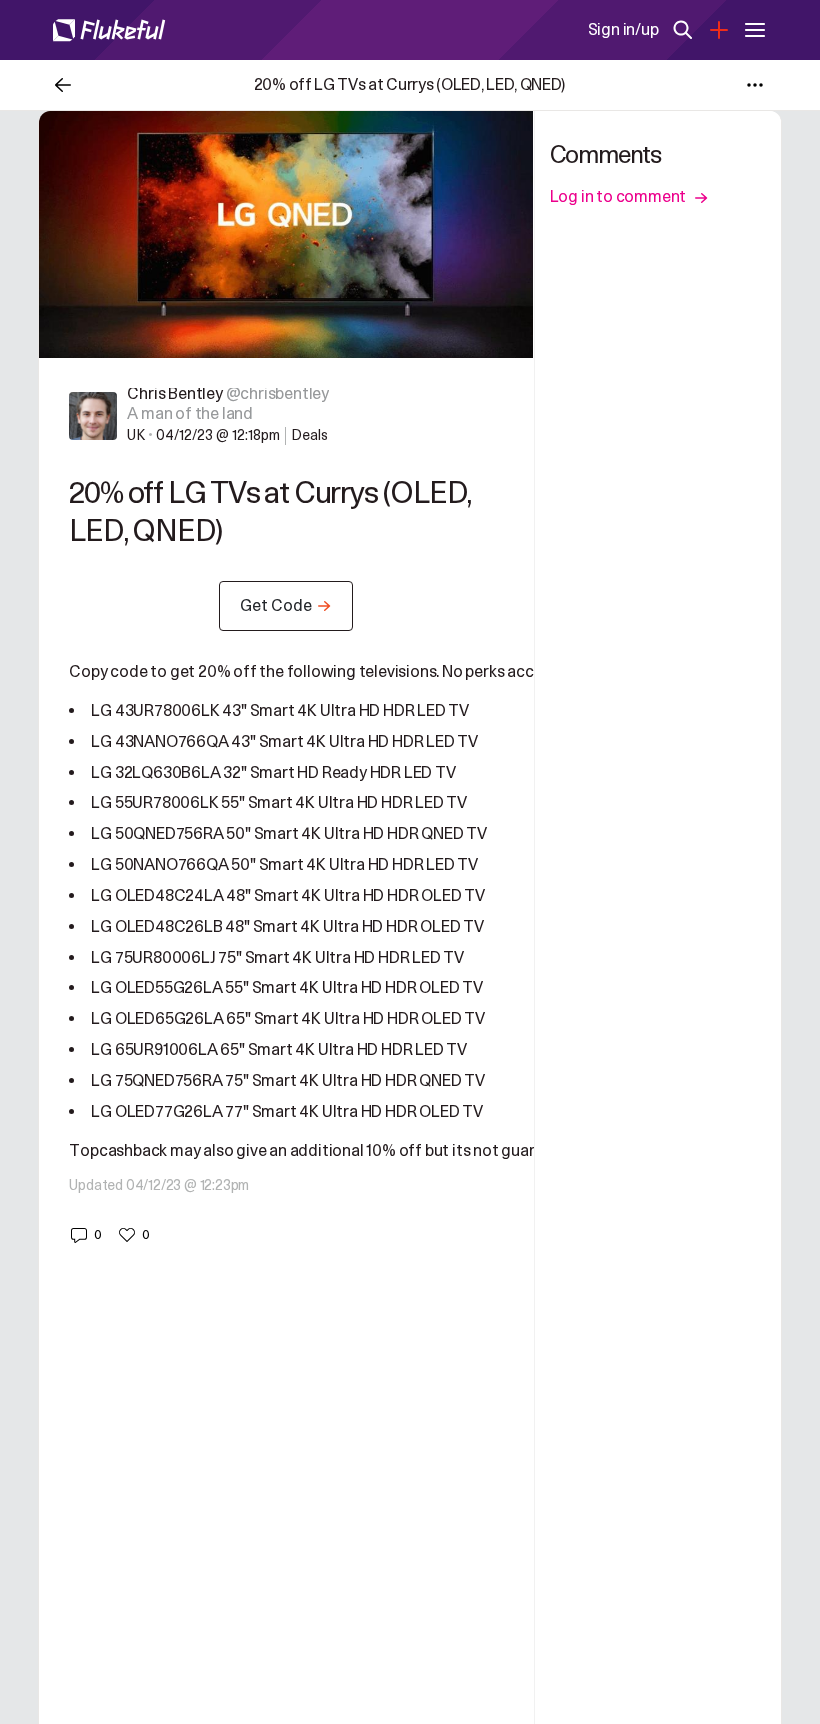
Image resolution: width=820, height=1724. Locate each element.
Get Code (276, 606)
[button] (85, 1235)
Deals (309, 435)
